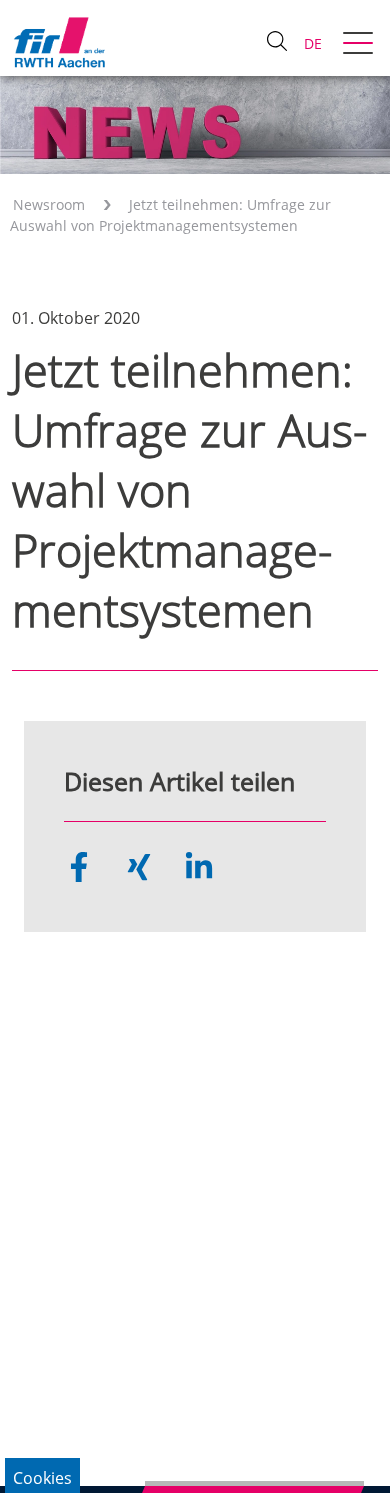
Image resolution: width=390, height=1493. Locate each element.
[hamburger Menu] (360, 45)
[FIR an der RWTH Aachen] (59, 42)
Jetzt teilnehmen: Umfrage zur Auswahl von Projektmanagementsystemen (170, 215)
